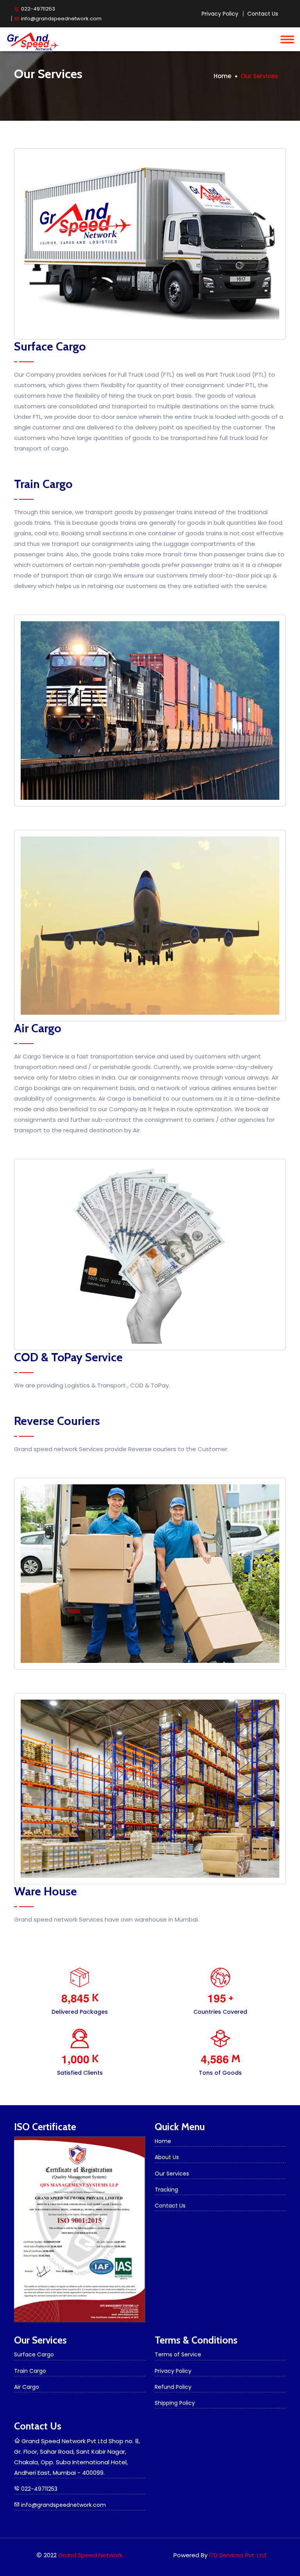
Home (222, 76)
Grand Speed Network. (91, 2555)
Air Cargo (27, 2387)
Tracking (166, 2190)
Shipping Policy (175, 2403)
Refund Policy (173, 2387)
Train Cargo (30, 2371)
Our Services (172, 2174)
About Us (167, 2157)
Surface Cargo (34, 2354)
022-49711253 (37, 9)
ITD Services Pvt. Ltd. (238, 2555)
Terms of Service (178, 2354)
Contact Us (263, 14)
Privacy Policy (220, 14)
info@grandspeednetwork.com (61, 18)
